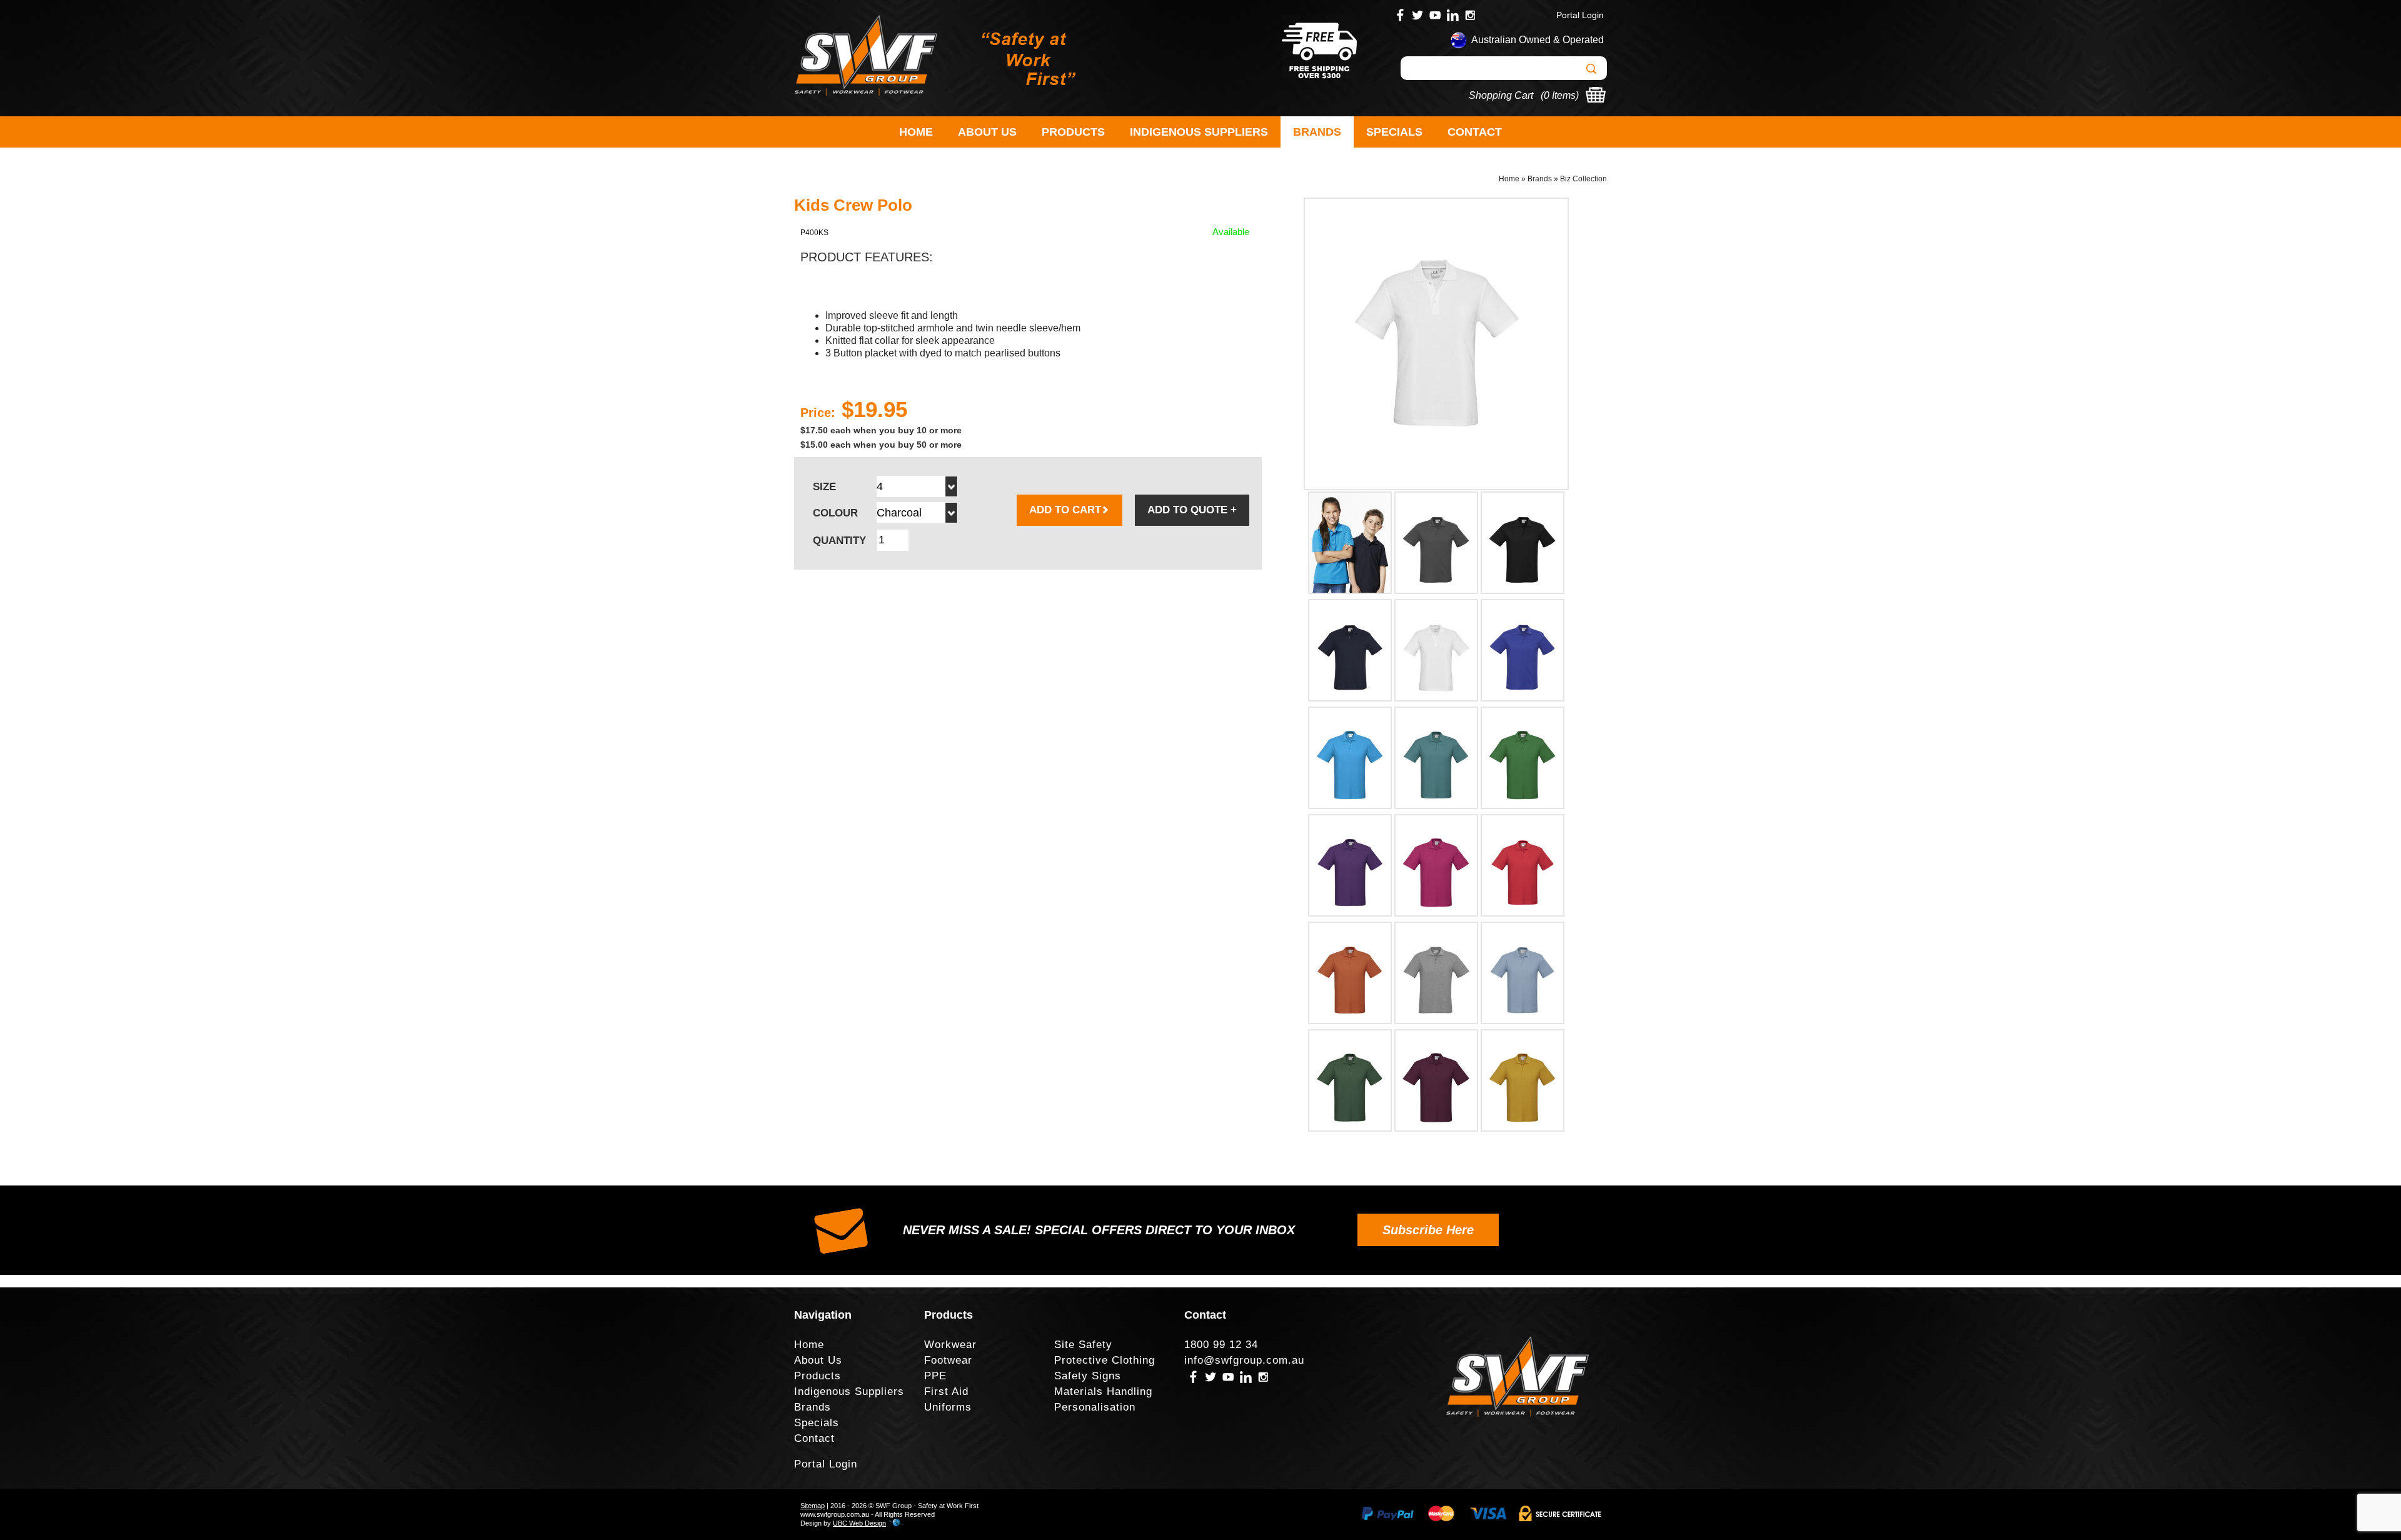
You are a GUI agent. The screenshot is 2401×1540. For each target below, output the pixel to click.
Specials (1394, 132)
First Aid (946, 1392)
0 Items (1560, 95)
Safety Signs (1088, 1376)
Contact (1475, 132)
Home (916, 132)
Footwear (948, 1360)
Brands (1317, 132)
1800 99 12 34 (1221, 1345)
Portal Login (1580, 15)
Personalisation (1095, 1407)
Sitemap (813, 1506)
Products (1073, 132)
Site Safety (1083, 1345)
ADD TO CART (1065, 510)
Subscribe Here (1428, 1230)
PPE (935, 1376)
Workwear (950, 1345)
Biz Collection (1583, 179)
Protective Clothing (1105, 1360)
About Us (987, 132)
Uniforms (948, 1407)
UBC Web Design (859, 1523)
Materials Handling (1103, 1392)
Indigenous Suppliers (1199, 132)
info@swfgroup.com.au (1244, 1360)
